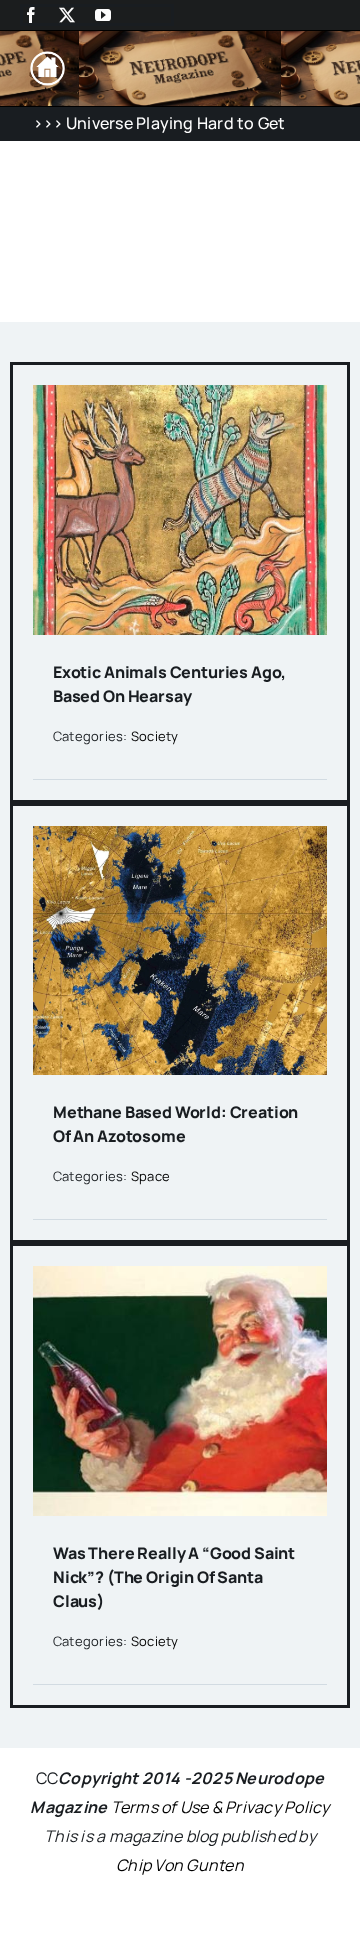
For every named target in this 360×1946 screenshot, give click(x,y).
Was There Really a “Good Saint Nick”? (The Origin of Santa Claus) (174, 1577)
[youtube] (103, 15)
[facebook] (31, 15)
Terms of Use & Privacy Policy (220, 1807)
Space (150, 1176)
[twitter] (67, 15)
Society (155, 736)
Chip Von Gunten (180, 1865)
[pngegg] (47, 59)
